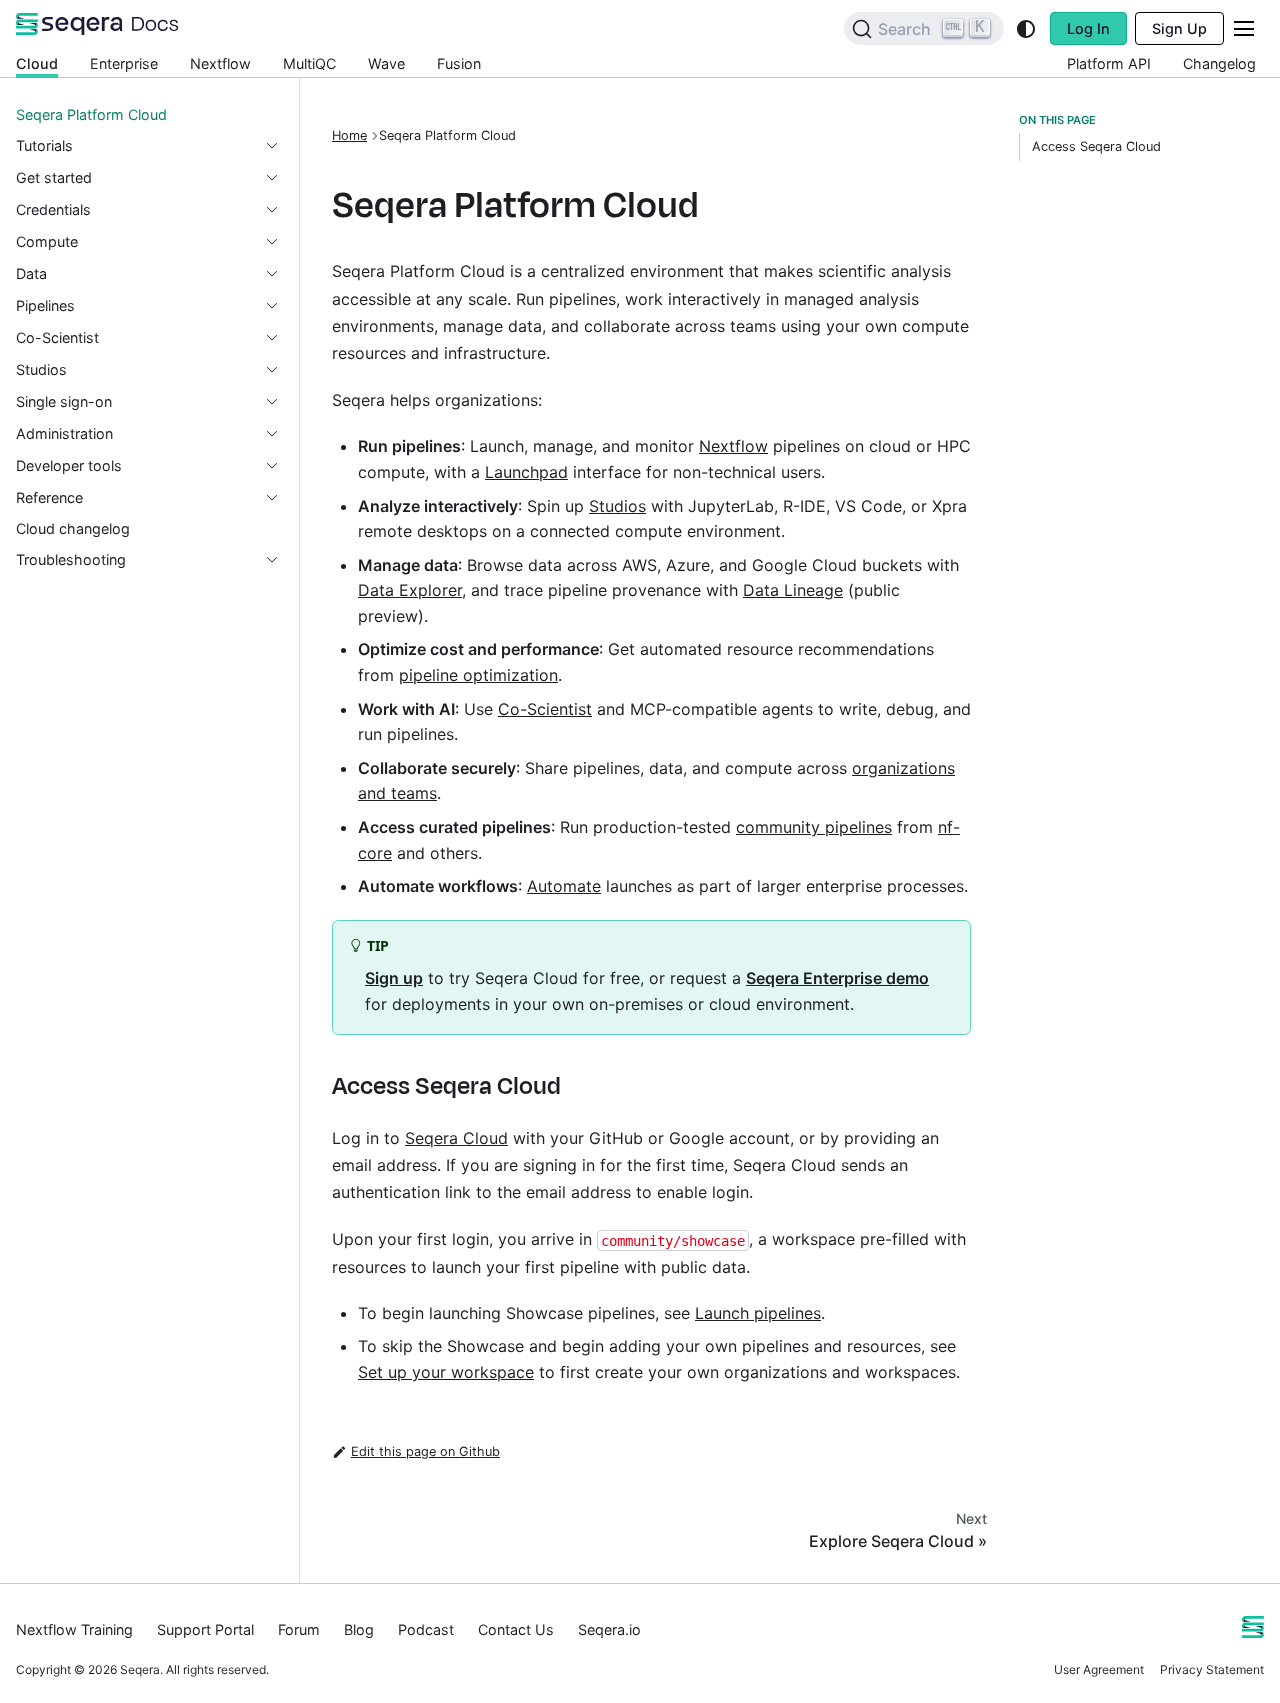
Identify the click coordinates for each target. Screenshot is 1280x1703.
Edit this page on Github (425, 1451)
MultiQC (309, 63)
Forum (299, 1629)
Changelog (1219, 63)
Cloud (37, 63)
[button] (149, 146)
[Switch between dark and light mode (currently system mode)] (1026, 29)
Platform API (1109, 63)
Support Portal (205, 1629)
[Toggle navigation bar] (1244, 28)
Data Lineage (793, 590)
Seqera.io (609, 1629)
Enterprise (124, 63)
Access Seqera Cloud (1096, 146)
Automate (564, 886)
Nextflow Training (74, 1629)
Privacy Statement (1212, 1669)
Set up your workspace (446, 1372)
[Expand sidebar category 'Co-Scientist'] (280, 338)
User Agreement (1099, 1669)
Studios (617, 506)
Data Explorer (410, 590)
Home (349, 135)
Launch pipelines (758, 1313)
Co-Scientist (545, 709)
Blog (359, 1629)
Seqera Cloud (456, 1138)
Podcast (426, 1629)
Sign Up (1179, 28)
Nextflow (220, 63)
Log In (1088, 28)
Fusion (459, 63)
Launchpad (526, 472)
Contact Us (516, 1629)
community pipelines (814, 827)
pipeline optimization (478, 675)
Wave (386, 63)
